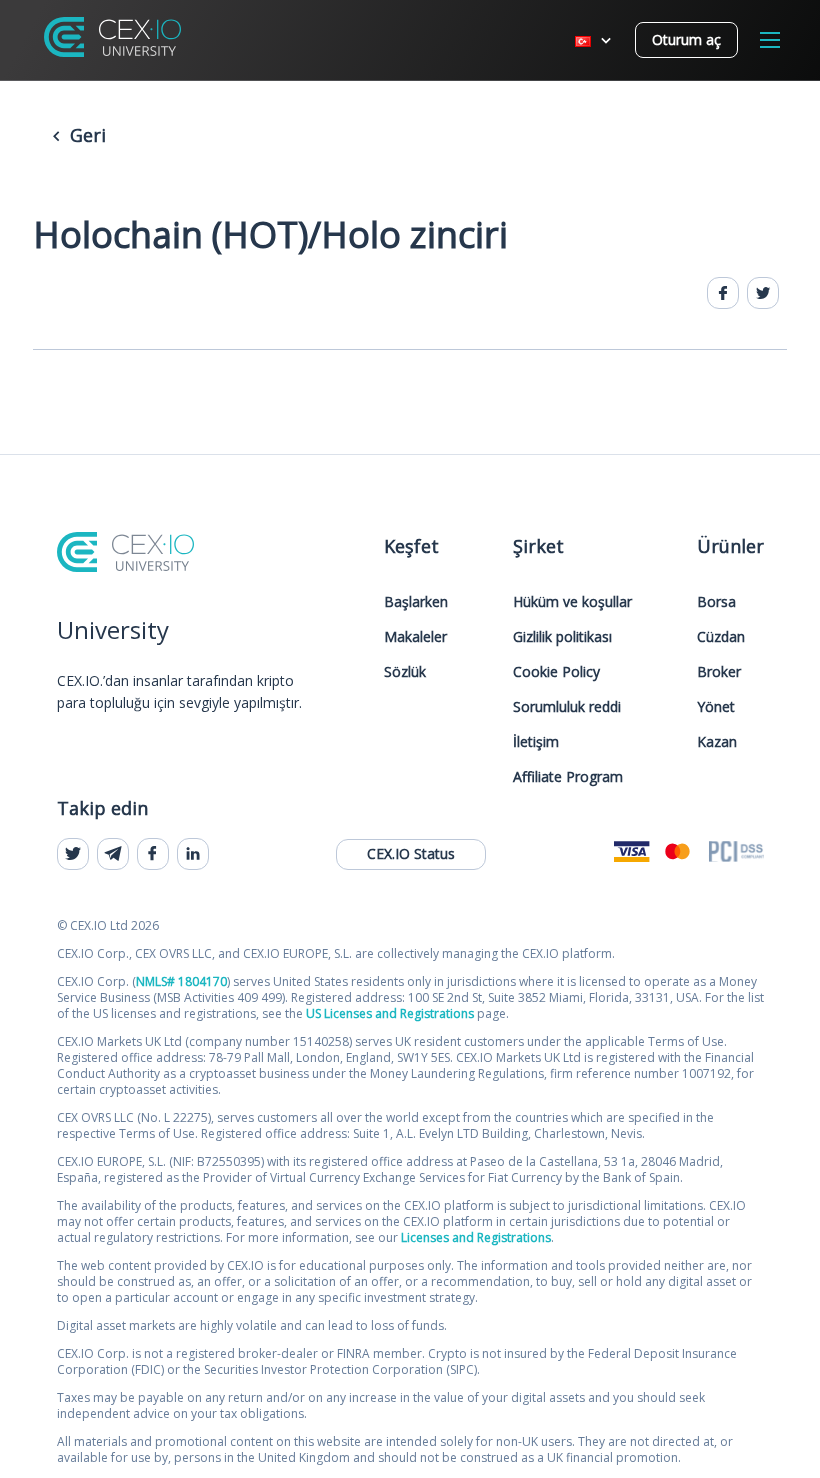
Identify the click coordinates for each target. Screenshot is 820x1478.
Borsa (716, 601)
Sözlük (405, 671)
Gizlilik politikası (562, 636)
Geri (85, 135)
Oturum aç (686, 39)
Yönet (716, 706)
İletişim (536, 741)
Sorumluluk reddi (567, 706)
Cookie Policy (556, 671)
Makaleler (415, 636)
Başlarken (416, 601)
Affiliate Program (568, 776)
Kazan (717, 741)
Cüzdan (721, 636)
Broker (719, 671)
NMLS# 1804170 (181, 981)
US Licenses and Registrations (390, 1013)
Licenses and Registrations (476, 1237)
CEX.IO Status (411, 853)
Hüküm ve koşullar (572, 601)
